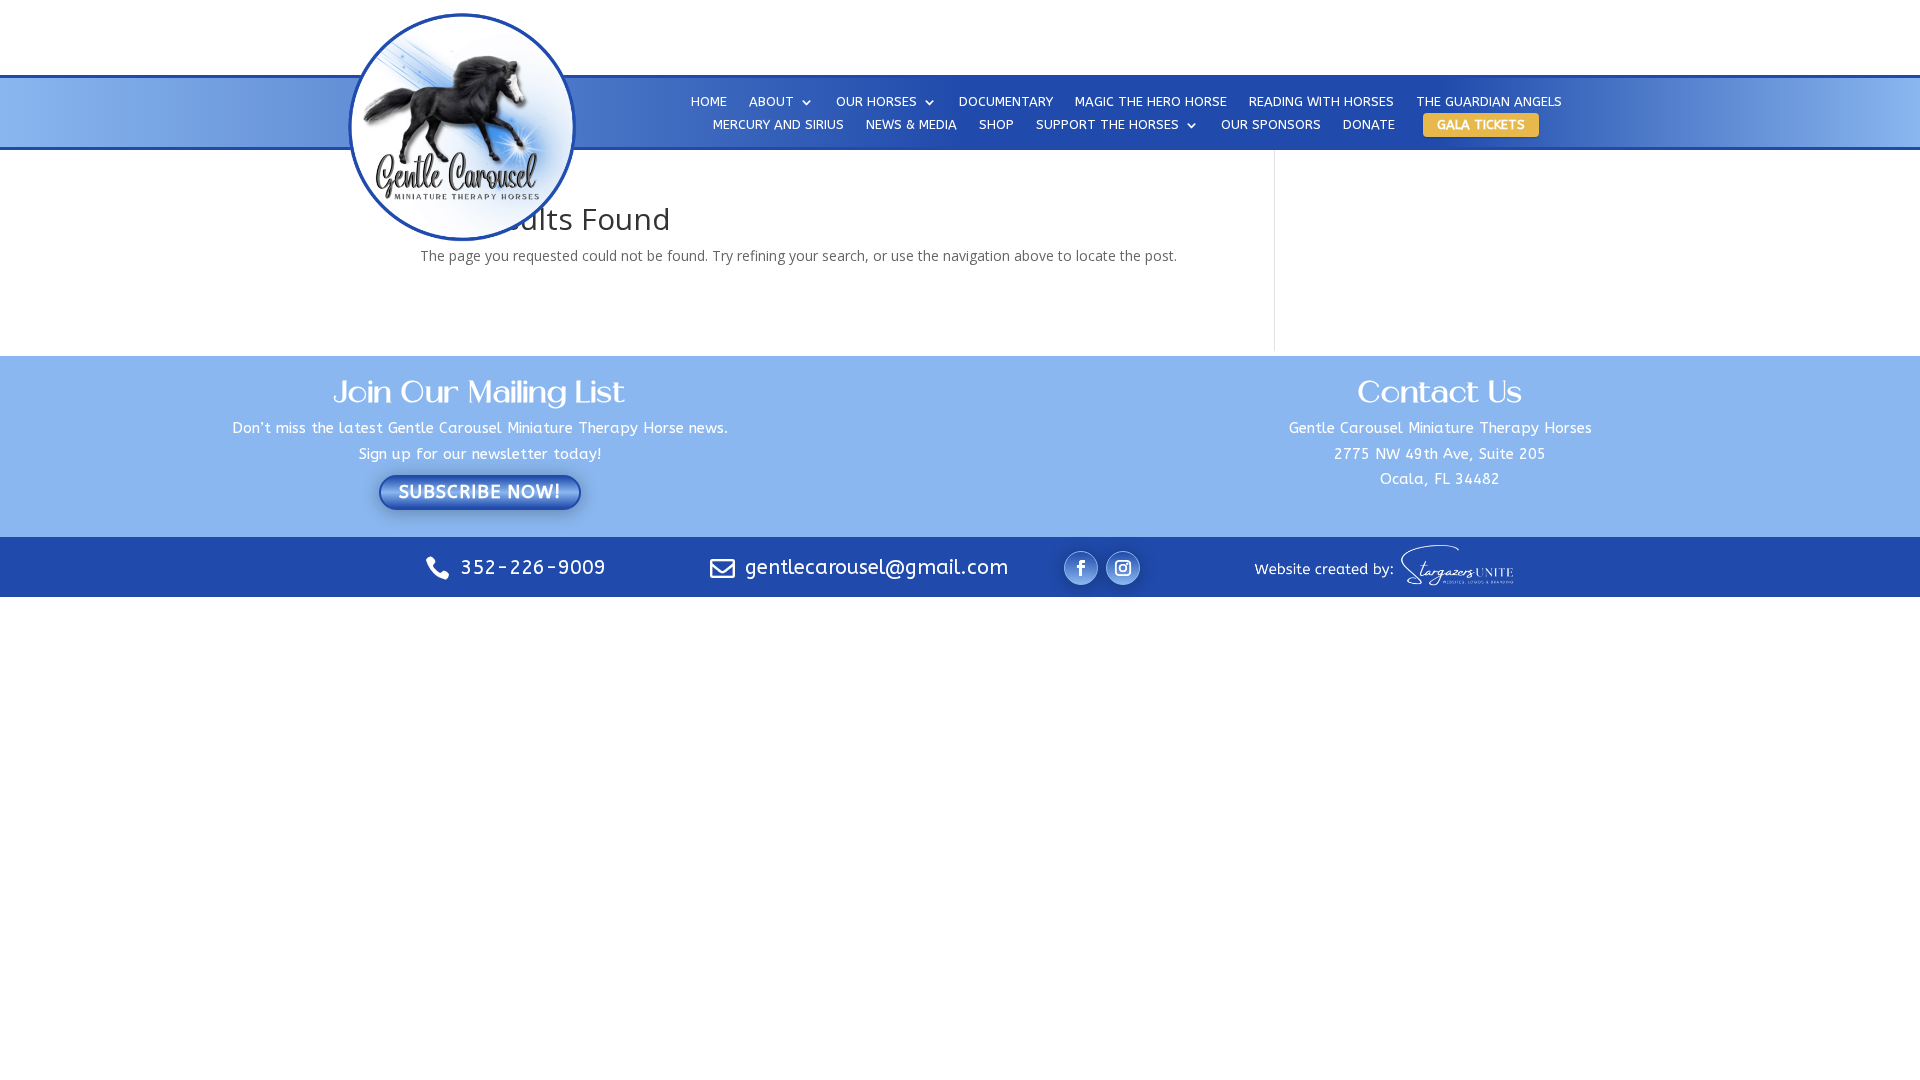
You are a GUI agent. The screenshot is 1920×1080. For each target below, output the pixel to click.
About (771, 104)
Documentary (1006, 104)
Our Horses (876, 104)
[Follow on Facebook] (1081, 568)
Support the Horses (1107, 127)
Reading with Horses (1321, 104)
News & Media (911, 127)
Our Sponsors (1271, 127)
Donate (1369, 127)
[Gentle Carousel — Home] (461, 126)
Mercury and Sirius (778, 127)
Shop (996, 127)
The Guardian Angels (1489, 104)
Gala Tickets (1481, 124)
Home (709, 104)
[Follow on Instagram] (1123, 568)
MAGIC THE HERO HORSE (1151, 104)
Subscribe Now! (480, 492)
